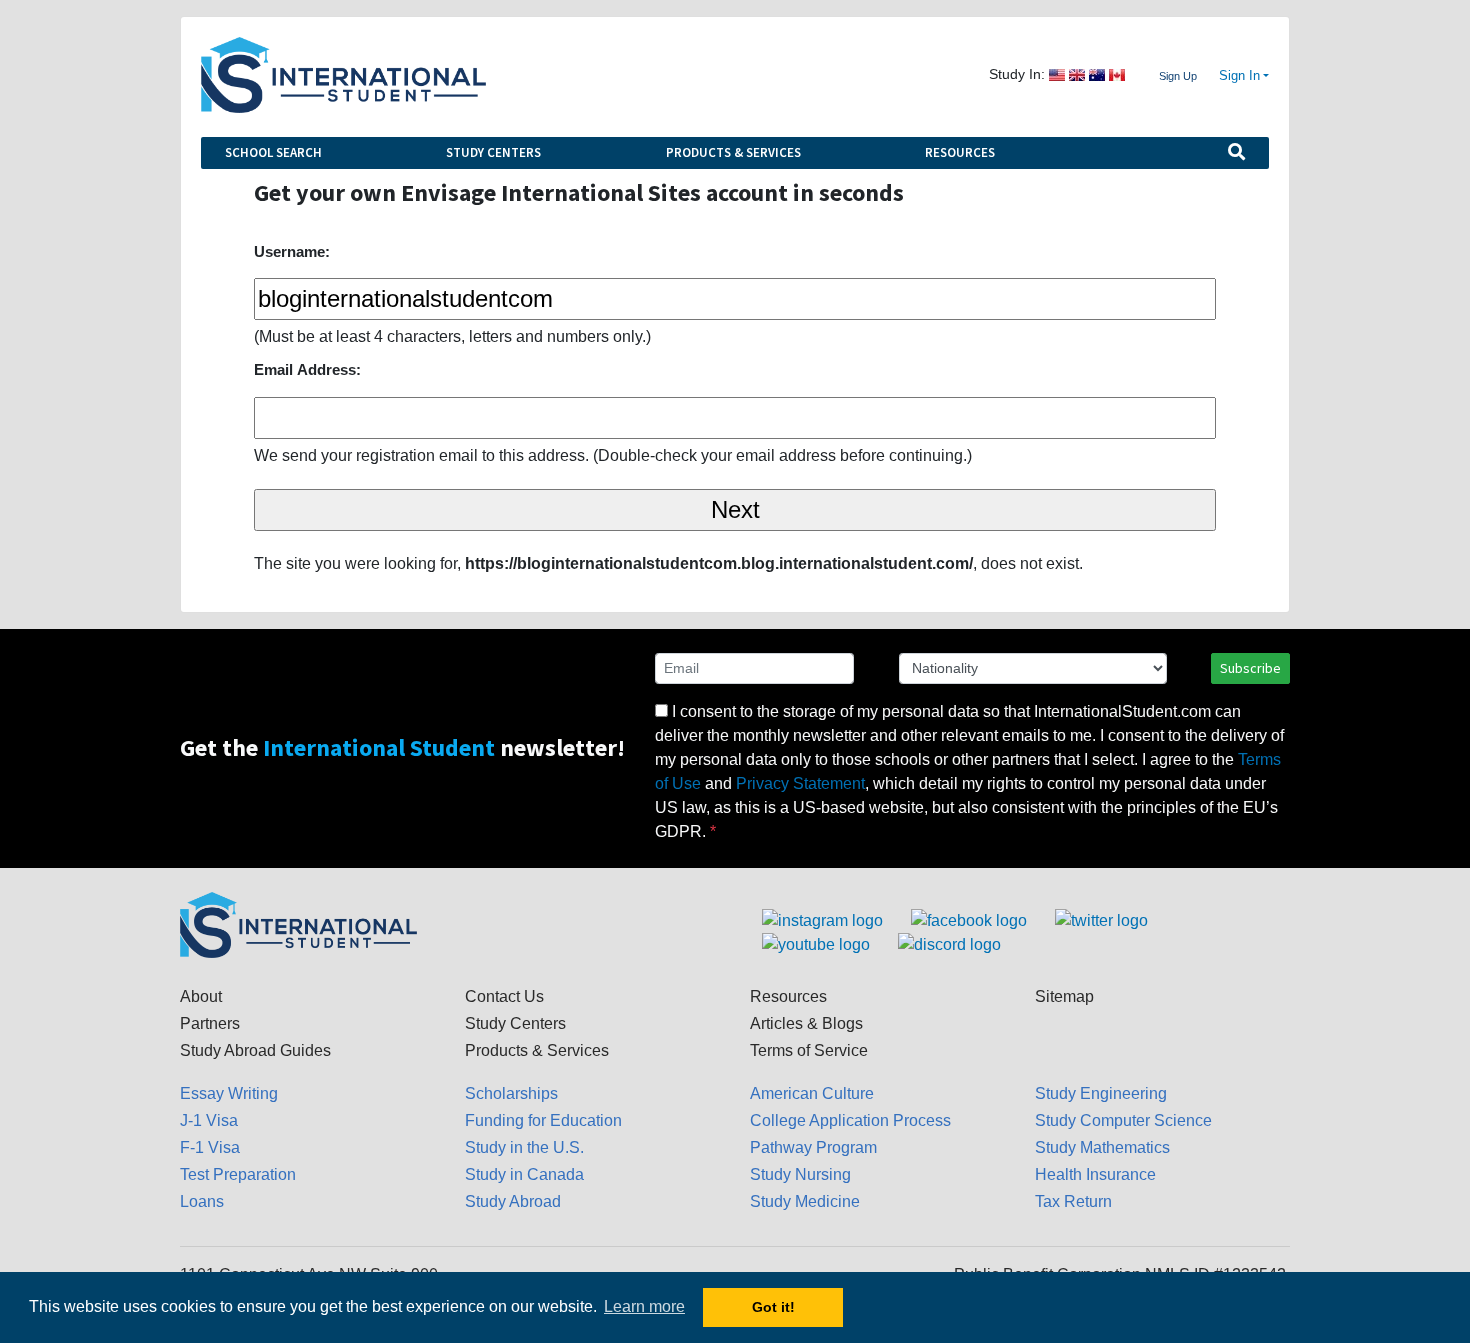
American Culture (812, 1093)
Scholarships (511, 1093)
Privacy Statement (800, 783)
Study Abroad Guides (255, 1050)
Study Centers (493, 152)
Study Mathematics (1102, 1147)
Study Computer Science (1123, 1120)
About (201, 996)
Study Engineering (1101, 1093)
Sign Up (1178, 76)
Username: (292, 251)
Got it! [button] (773, 1307)
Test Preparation (238, 1174)
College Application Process (850, 1120)
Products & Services (733, 152)
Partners (210, 1023)
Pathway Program (813, 1147)
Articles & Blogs (806, 1023)
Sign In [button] (1239, 76)
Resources (960, 152)
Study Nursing (800, 1174)
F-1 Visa (210, 1147)
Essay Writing (229, 1093)
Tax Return (1073, 1201)
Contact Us (504, 996)
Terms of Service (809, 1050)
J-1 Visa (209, 1120)
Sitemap (1064, 996)
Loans (202, 1201)
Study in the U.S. (524, 1147)
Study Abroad (513, 1201)
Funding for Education (543, 1120)
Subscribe (1250, 668)
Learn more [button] (644, 1306)
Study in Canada (524, 1174)
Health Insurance (1095, 1174)
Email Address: (307, 369)
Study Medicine (805, 1201)
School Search (273, 152)
